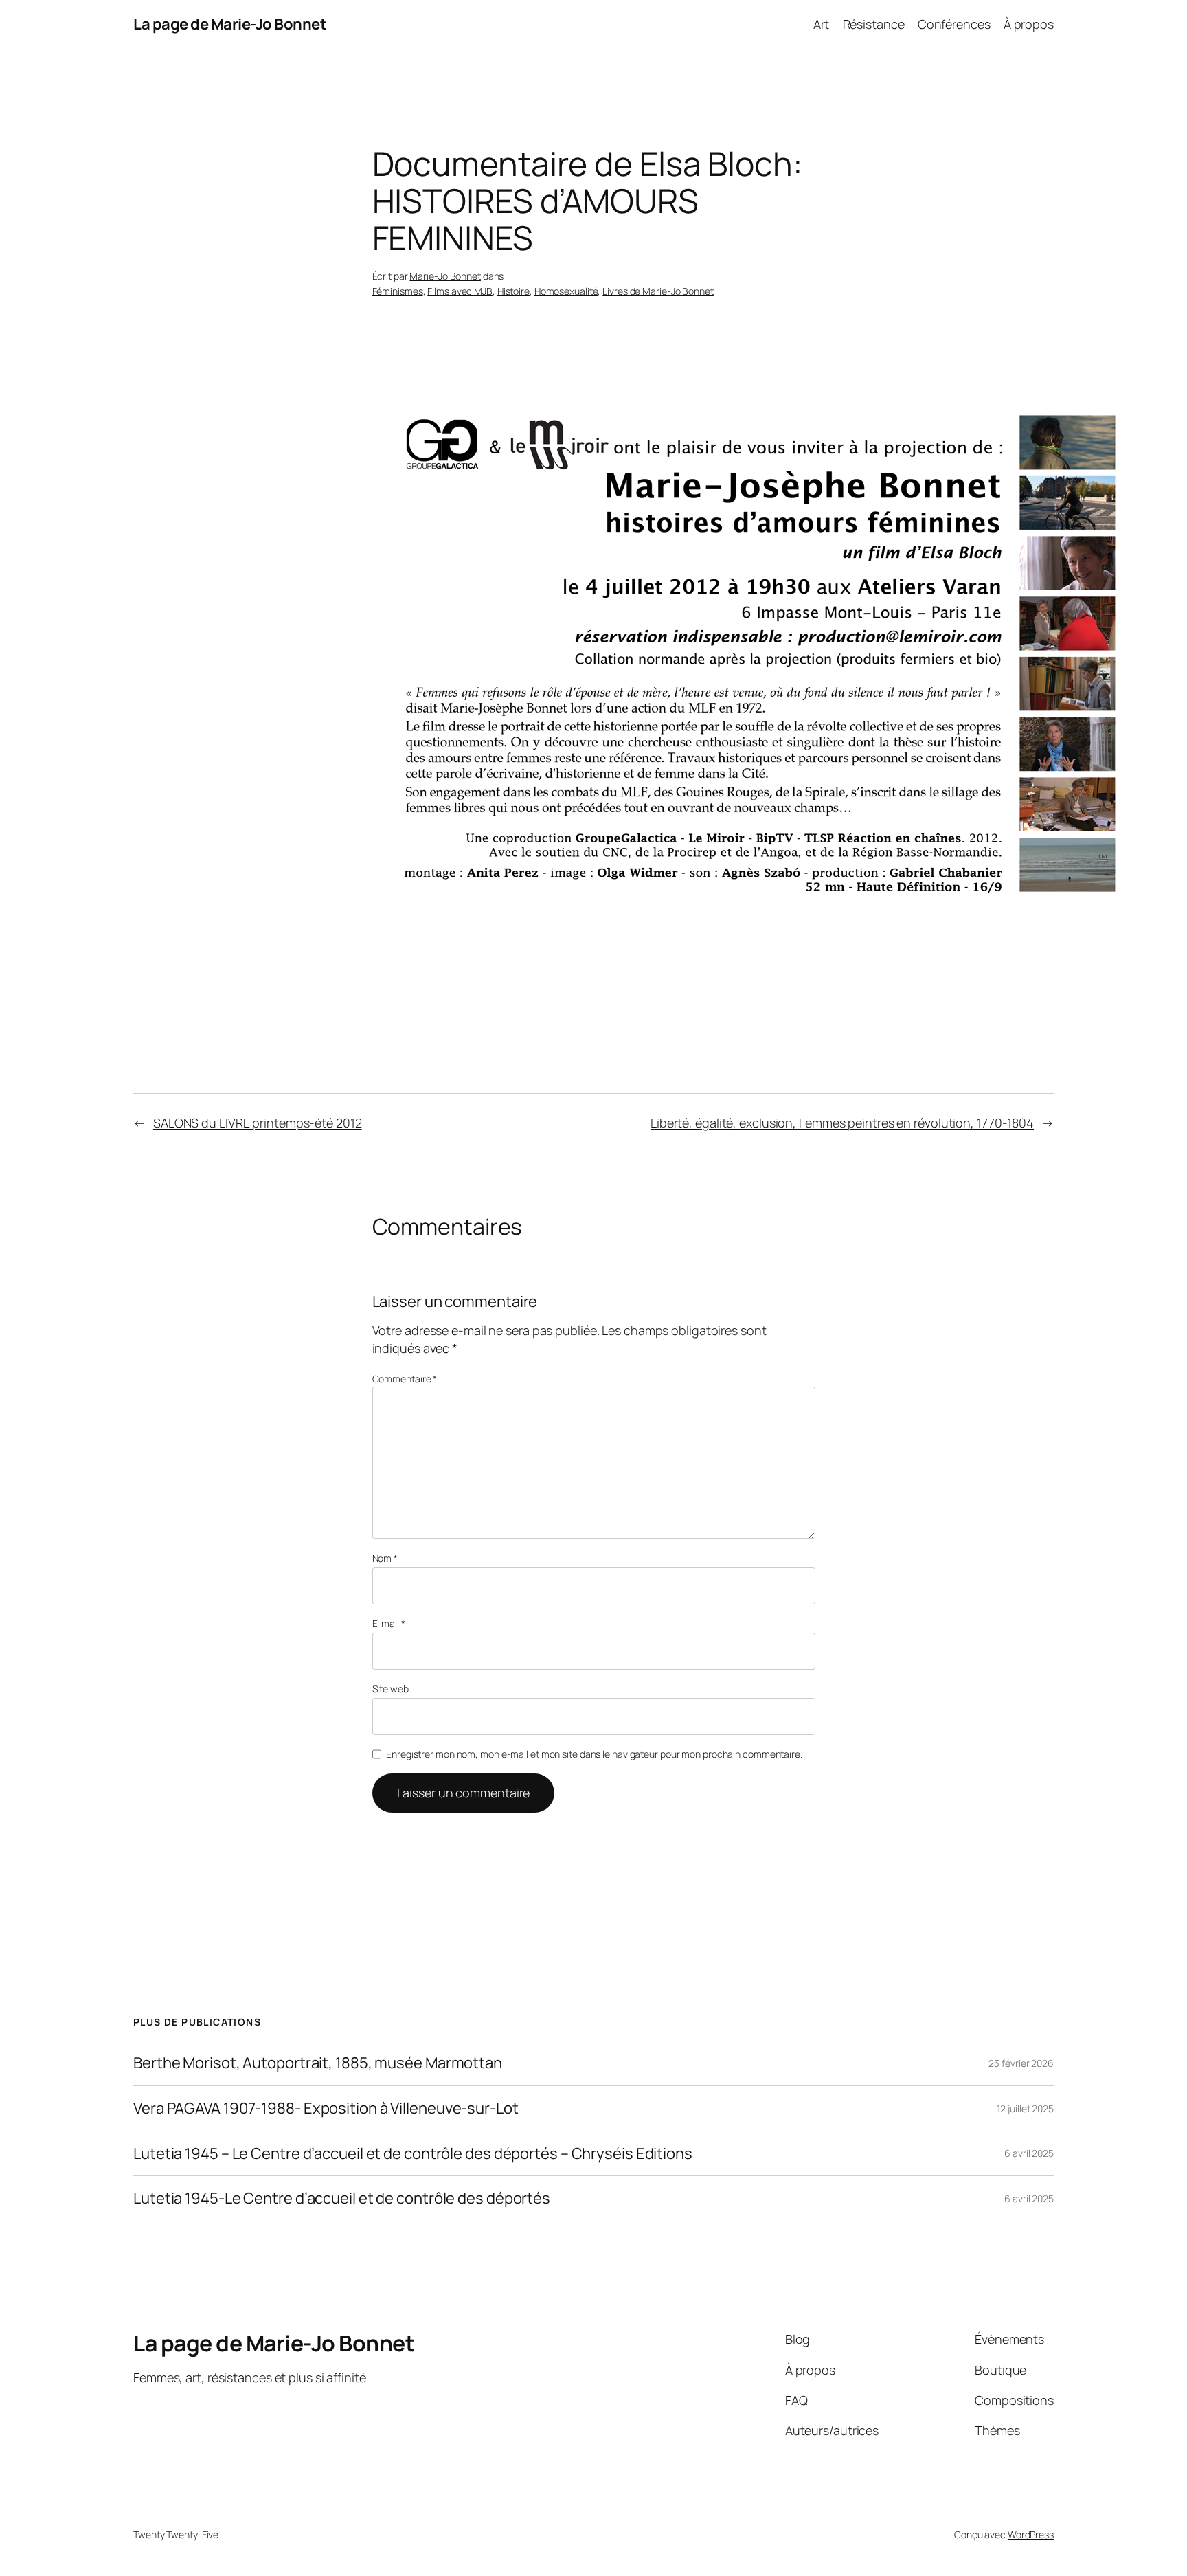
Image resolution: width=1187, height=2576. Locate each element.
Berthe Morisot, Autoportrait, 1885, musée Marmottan (318, 2063)
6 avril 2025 (1029, 2153)
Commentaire (405, 1379)
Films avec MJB (460, 291)
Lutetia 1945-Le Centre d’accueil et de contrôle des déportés (342, 2198)
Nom (385, 1558)
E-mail (389, 1623)
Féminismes (398, 291)
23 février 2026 (1021, 2063)
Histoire (513, 291)
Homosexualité (566, 291)
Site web (391, 1689)
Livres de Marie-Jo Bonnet (658, 291)
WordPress (1031, 2534)
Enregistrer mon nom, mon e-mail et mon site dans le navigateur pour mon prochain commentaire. (594, 1754)
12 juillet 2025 (1025, 2108)
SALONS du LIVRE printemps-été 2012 (258, 1123)
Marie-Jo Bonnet (445, 276)
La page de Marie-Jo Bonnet (230, 24)
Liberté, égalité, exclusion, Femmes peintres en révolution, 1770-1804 (842, 1123)
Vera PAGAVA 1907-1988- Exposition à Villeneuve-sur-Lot (326, 2108)
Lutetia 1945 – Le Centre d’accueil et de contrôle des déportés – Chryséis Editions (413, 2154)
